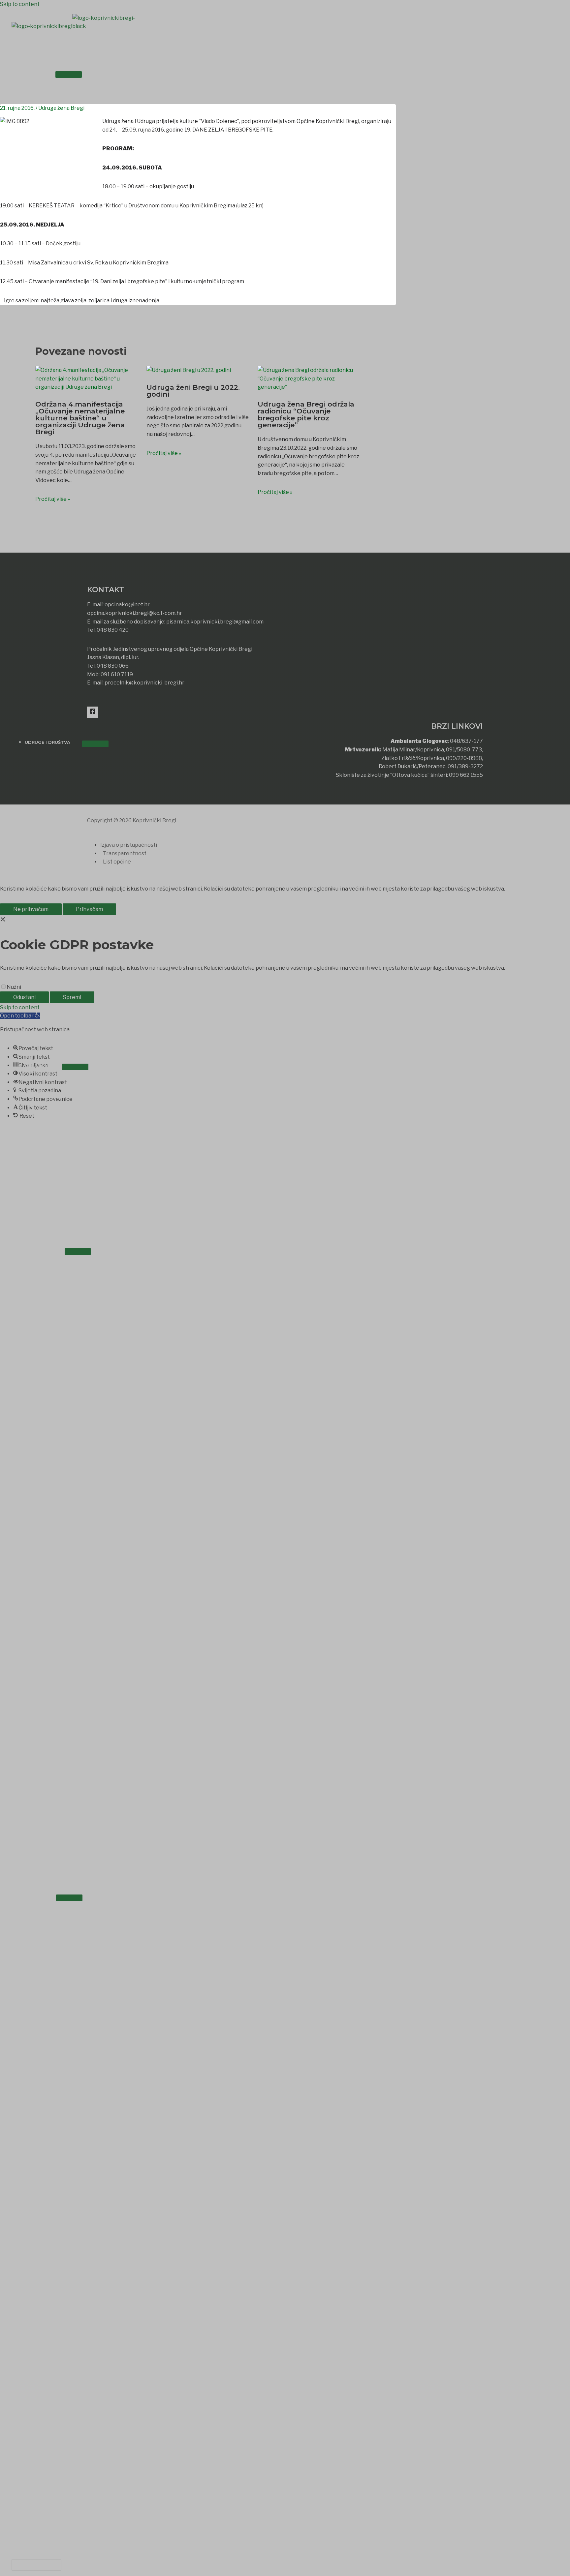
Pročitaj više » (53, 499)
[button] (36, 2565)
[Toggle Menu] (69, 75)
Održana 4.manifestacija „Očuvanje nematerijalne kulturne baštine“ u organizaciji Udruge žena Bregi (80, 418)
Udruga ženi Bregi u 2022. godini (193, 391)
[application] (47, 73)
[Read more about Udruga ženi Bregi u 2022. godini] (189, 373)
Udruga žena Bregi (61, 108)
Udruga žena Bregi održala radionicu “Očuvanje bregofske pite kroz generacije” (306, 414)
